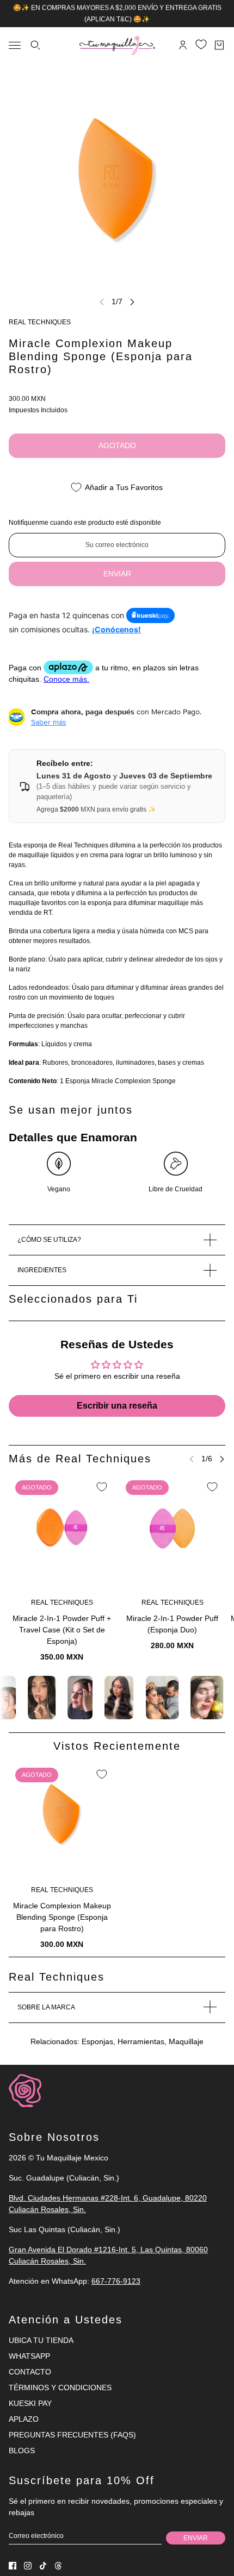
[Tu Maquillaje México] (117, 45)
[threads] (58, 2566)
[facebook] (13, 2566)
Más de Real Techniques (80, 1459)
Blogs (22, 2451)
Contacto (30, 2372)
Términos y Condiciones (60, 2387)
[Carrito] (219, 45)
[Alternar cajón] (15, 45)
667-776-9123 (116, 2281)
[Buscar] (35, 45)
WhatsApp (29, 2356)
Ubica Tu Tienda (41, 2340)
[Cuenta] (183, 45)
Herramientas (141, 2041)
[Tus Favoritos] (201, 44)
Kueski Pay (30, 2403)
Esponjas (97, 2041)
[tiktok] (43, 2566)
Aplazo (24, 2419)
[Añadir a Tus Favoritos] (102, 1487)
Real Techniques (40, 322)
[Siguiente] (132, 302)
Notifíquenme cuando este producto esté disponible (85, 523)
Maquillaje (186, 2041)
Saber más (49, 722)
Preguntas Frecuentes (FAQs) (72, 2435)
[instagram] (28, 2566)
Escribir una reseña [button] (117, 1406)
